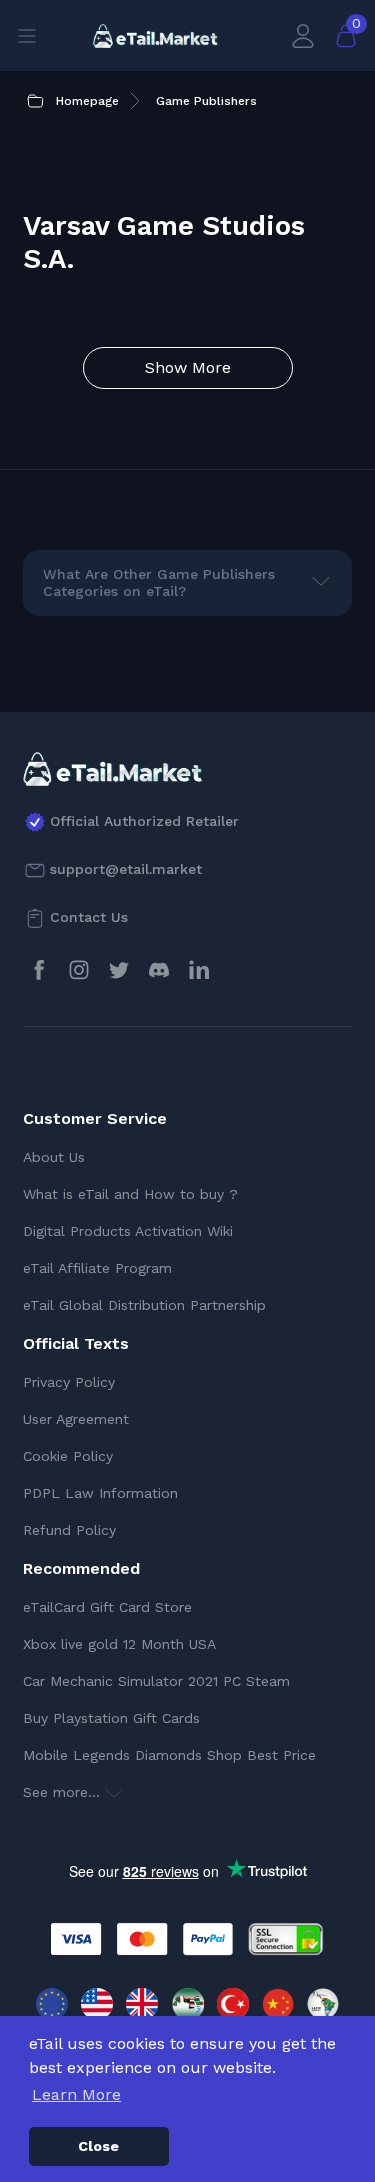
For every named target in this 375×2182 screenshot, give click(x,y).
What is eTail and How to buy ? (130, 1194)
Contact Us (89, 917)
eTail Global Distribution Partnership (144, 1305)
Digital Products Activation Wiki (128, 1231)
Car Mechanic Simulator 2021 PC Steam (156, 1681)
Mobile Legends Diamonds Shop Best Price (169, 1755)
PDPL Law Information (100, 1493)
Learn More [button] (76, 2094)
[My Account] (303, 35)
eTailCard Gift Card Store (107, 1607)
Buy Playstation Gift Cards (111, 1718)
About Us (54, 1157)
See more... (64, 1792)
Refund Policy (69, 1530)
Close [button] (98, 2146)
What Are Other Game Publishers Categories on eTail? (159, 582)
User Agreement (76, 1419)
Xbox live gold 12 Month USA (119, 1644)
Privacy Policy (69, 1382)
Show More (188, 367)
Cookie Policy (68, 1456)
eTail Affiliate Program (97, 1268)
